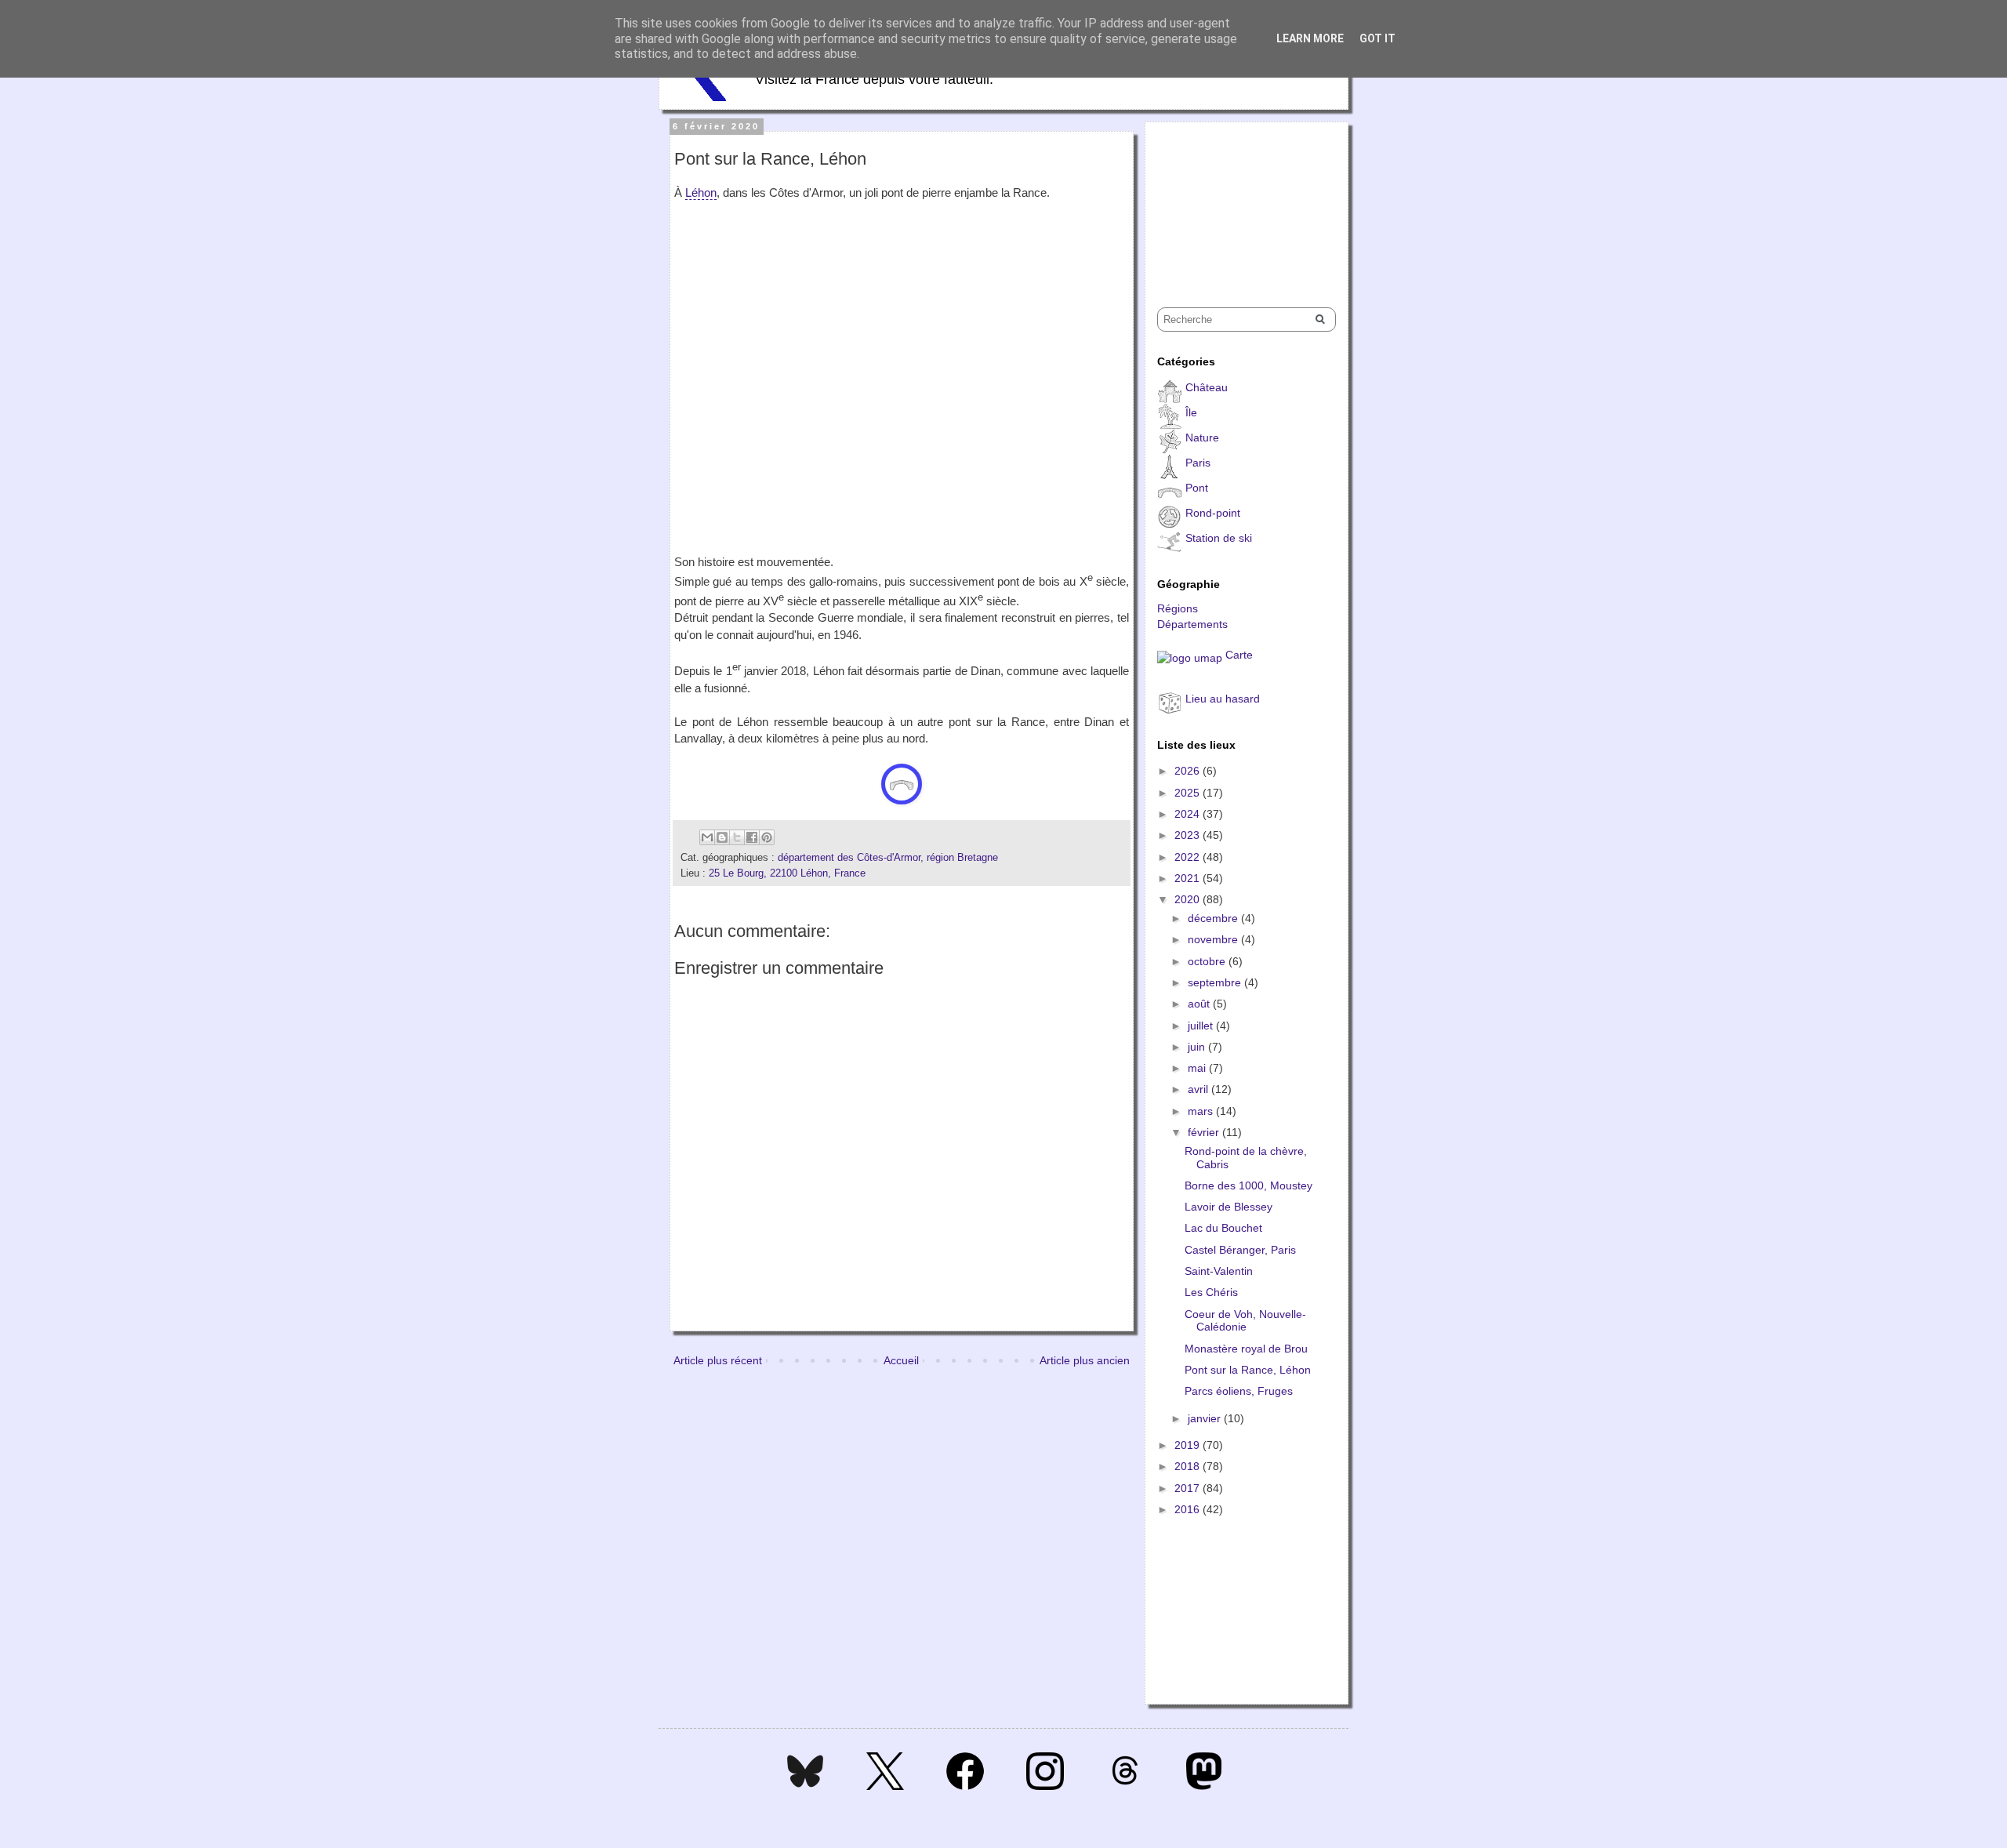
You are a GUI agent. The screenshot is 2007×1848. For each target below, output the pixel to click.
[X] (885, 1786)
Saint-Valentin (1219, 1271)
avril (1199, 1089)
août (1200, 1004)
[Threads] (1125, 1786)
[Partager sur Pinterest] (767, 837)
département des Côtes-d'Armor (849, 858)
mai (1198, 1068)
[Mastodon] (1204, 1786)
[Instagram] (1045, 1786)
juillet (1202, 1026)
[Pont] (902, 784)
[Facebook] (965, 1786)
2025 (1189, 793)
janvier (1206, 1418)
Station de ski (1219, 538)
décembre (1214, 918)
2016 (1189, 1509)
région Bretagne (962, 858)
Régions (1178, 608)
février (1205, 1132)
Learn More (1310, 38)
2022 (1189, 857)
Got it (1377, 38)
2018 (1189, 1466)
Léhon (701, 192)
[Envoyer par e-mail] (707, 837)
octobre (1208, 961)
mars (1202, 1111)
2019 (1189, 1445)
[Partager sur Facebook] (752, 837)
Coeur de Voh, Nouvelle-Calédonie (1245, 1321)
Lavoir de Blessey (1229, 1207)
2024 (1189, 814)
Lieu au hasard (1223, 699)
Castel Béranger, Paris (1240, 1250)
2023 (1189, 835)
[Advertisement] (1236, 201)
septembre (1216, 982)
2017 (1189, 1488)
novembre (1214, 939)
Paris (1198, 463)
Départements (1192, 624)
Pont (1197, 488)
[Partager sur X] (737, 837)
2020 (1189, 899)
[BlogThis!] (722, 837)
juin (1198, 1047)
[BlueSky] (805, 1786)
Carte (1239, 655)
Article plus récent (718, 1360)
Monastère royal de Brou (1246, 1349)
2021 (1189, 878)
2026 (1189, 771)
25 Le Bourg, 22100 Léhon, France (787, 873)
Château (1207, 387)
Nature (1202, 437)
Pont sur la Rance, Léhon (1248, 1370)
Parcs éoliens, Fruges (1239, 1391)
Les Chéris (1211, 1292)
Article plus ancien (1085, 1360)
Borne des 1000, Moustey (1248, 1185)
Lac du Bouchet (1223, 1228)
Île (1191, 412)
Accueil (901, 1360)
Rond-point (1213, 513)
